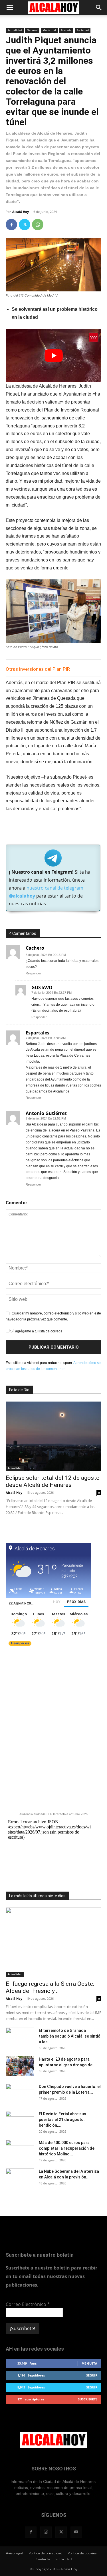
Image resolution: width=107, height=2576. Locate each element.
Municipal (49, 30)
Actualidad (15, 30)
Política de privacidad (45, 2553)
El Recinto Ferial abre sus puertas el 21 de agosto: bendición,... (62, 2120)
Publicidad (63, 2559)
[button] (10, 8)
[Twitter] (25, 225)
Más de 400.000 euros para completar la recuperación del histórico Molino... (67, 2148)
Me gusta (89, 2363)
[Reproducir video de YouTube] (53, 355)
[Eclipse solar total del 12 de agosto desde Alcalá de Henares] (53, 1436)
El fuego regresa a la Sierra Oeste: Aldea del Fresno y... (50, 1987)
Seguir (92, 2375)
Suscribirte (88, 2399)
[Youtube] (76, 2532)
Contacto (43, 2559)
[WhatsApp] (38, 225)
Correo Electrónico (28, 2304)
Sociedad (83, 30)
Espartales (38, 1033)
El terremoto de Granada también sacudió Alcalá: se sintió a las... (70, 2036)
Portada (66, 30)
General (32, 30)
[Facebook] (11, 225)
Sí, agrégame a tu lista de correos (36, 1331)
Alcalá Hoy (21, 212)
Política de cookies (82, 2553)
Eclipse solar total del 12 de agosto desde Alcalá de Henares (53, 1481)
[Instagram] (46, 2532)
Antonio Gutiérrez (46, 1113)
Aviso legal (15, 2553)
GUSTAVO (42, 987)
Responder (33, 973)
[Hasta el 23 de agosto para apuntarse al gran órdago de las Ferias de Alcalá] (20, 2066)
